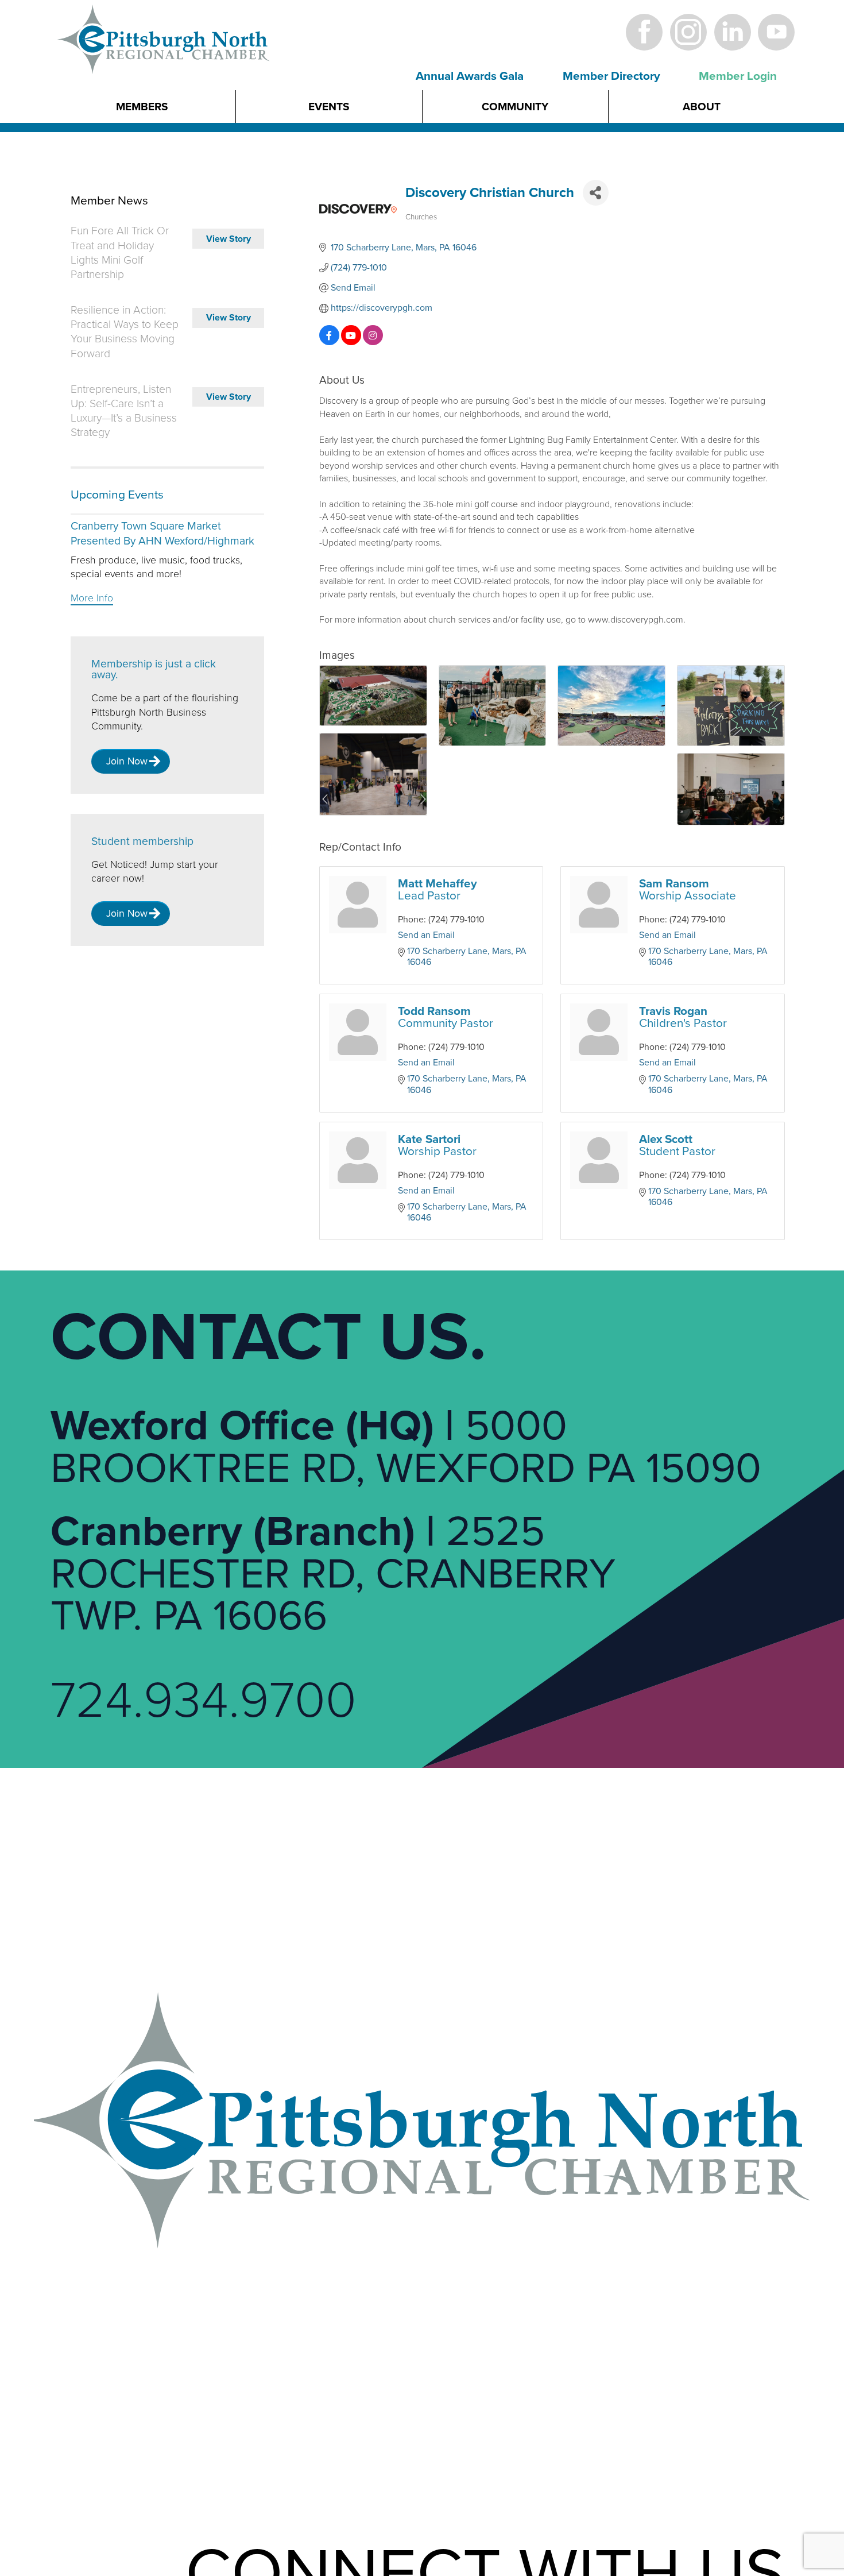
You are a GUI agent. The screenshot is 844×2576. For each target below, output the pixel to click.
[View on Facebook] (329, 342)
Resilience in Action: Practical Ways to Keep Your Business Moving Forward (125, 332)
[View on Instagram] (373, 342)
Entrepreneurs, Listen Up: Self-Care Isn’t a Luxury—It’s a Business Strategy (124, 411)
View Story (229, 239)
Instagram (688, 32)
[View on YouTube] (351, 342)
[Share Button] (596, 193)
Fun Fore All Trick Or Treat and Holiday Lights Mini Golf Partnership (120, 253)
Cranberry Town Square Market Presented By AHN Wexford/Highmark (162, 533)
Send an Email (426, 935)
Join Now (127, 761)
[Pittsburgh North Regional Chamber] (164, 59)
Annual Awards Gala (470, 76)
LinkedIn (732, 32)
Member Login (738, 76)
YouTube (777, 32)
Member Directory (611, 76)
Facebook (644, 32)
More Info (92, 598)
